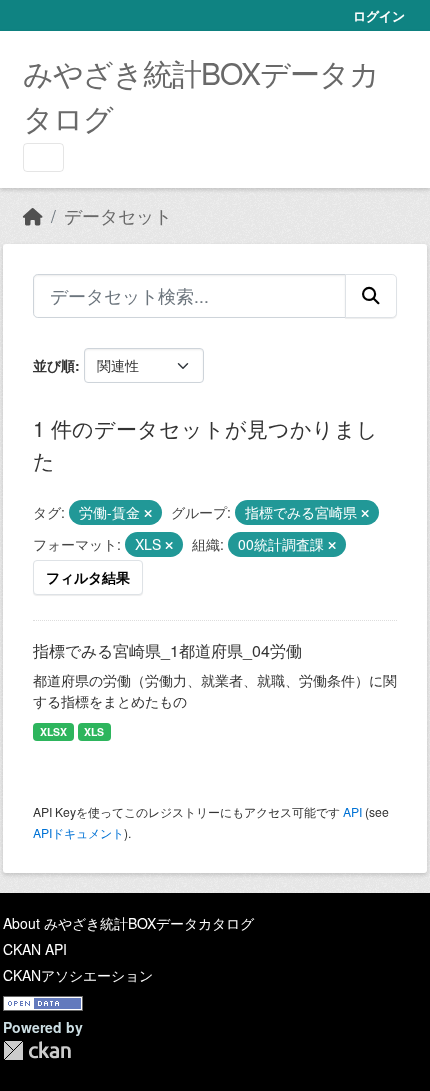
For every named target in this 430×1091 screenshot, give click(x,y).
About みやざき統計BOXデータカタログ (128, 923)
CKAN (37, 1050)
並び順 (54, 365)
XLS (94, 731)
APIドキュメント (78, 832)
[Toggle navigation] (43, 157)
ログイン (379, 15)
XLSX (53, 731)
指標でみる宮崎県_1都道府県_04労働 (167, 650)
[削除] (148, 513)
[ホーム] (33, 215)
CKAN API (35, 949)
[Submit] (371, 296)
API (352, 811)
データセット (118, 215)
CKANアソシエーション (78, 975)
